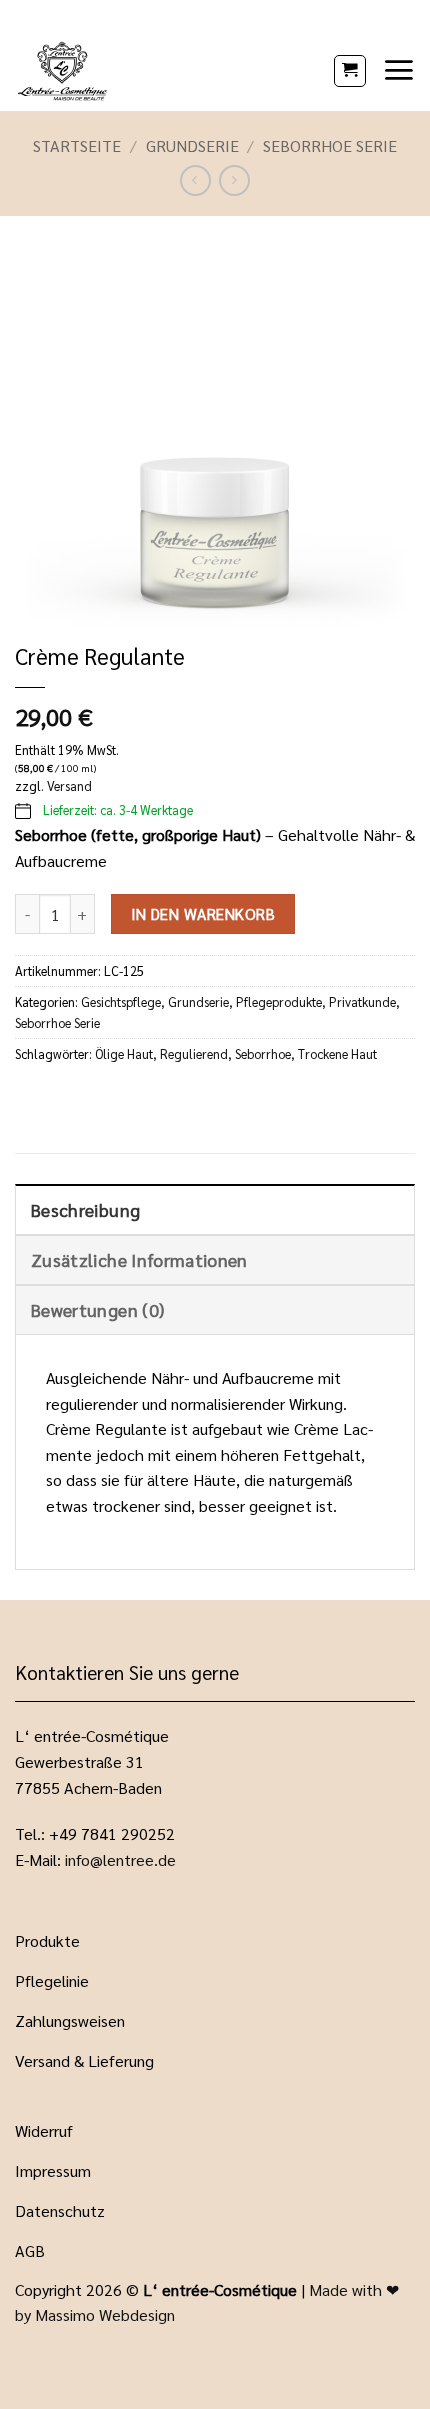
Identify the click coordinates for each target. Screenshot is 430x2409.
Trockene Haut (337, 1053)
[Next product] (195, 180)
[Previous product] (234, 180)
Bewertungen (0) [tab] (97, 1309)
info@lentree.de (120, 1859)
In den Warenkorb (203, 913)
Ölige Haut (124, 1053)
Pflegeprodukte (279, 1001)
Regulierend (194, 1053)
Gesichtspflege (121, 1001)
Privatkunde (362, 1001)
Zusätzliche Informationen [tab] (139, 1259)
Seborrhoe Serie (330, 145)
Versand (69, 785)
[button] (350, 71)
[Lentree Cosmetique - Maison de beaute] (166, 70)
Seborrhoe (263, 1053)
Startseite (77, 145)
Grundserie (192, 145)
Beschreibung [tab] (85, 1209)
